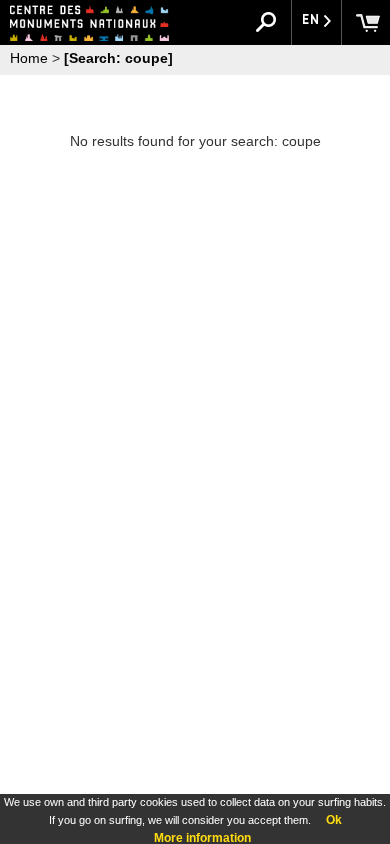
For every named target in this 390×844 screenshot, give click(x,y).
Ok (334, 820)
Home (29, 58)
